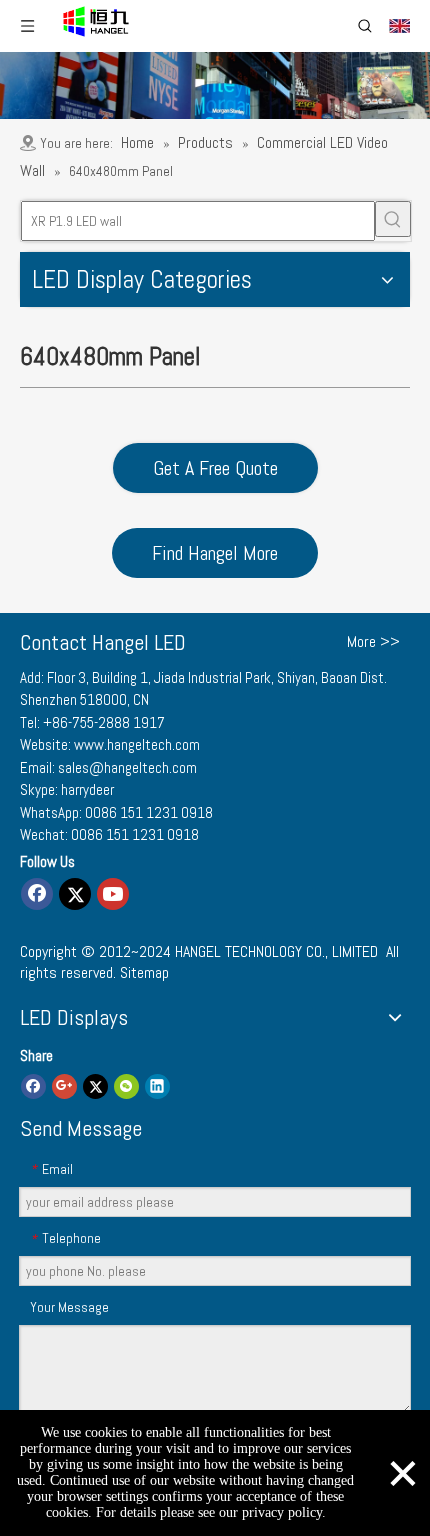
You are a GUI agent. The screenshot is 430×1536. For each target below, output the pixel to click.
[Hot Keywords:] (393, 219)
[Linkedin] (157, 1085)
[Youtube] (113, 894)
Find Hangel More (215, 553)
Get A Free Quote (215, 468)
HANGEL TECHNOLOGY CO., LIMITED (276, 951)
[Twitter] (75, 894)
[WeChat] (126, 1085)
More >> (373, 642)
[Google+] (64, 1085)
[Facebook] (37, 894)
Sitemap (144, 972)
